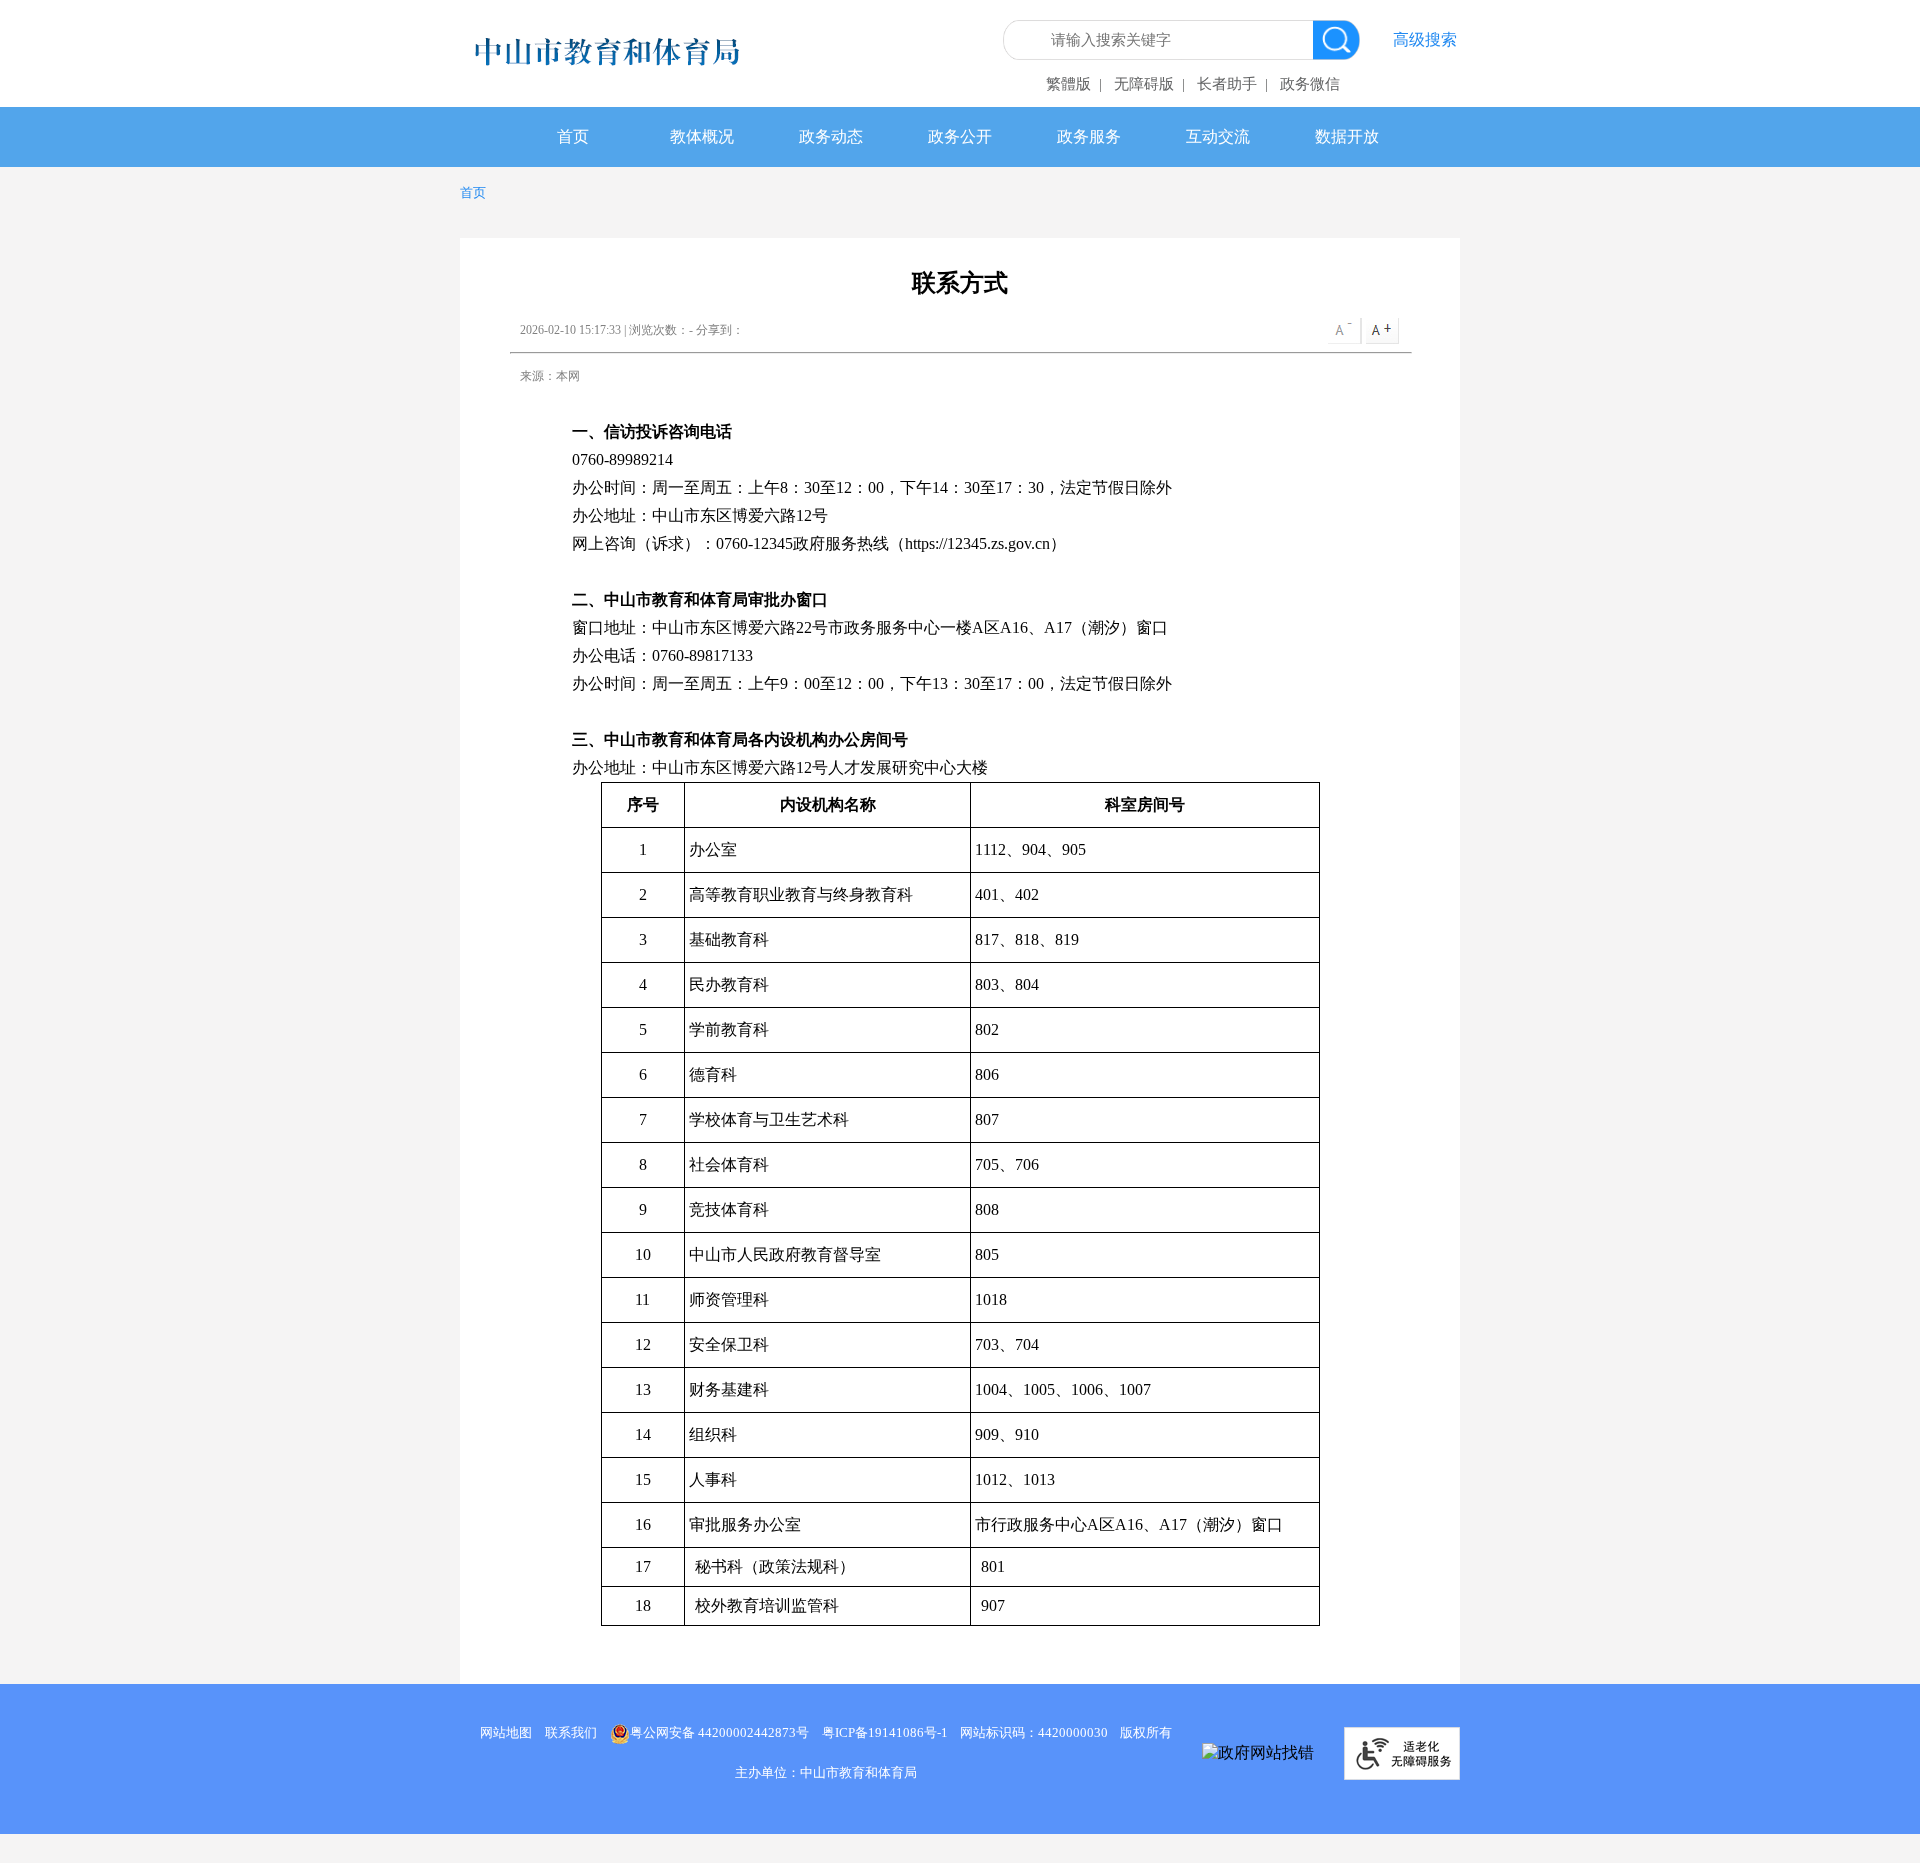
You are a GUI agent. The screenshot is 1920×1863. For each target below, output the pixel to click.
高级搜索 (1425, 39)
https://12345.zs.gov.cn (977, 543)
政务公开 (960, 136)
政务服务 (1089, 136)
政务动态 (831, 136)
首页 (573, 136)
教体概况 (702, 136)
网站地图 (506, 1732)
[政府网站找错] (1258, 1753)
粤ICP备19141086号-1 (885, 1732)
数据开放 (1347, 136)
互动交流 (1218, 136)
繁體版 (1068, 84)
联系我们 (571, 1732)
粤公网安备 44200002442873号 (719, 1732)
